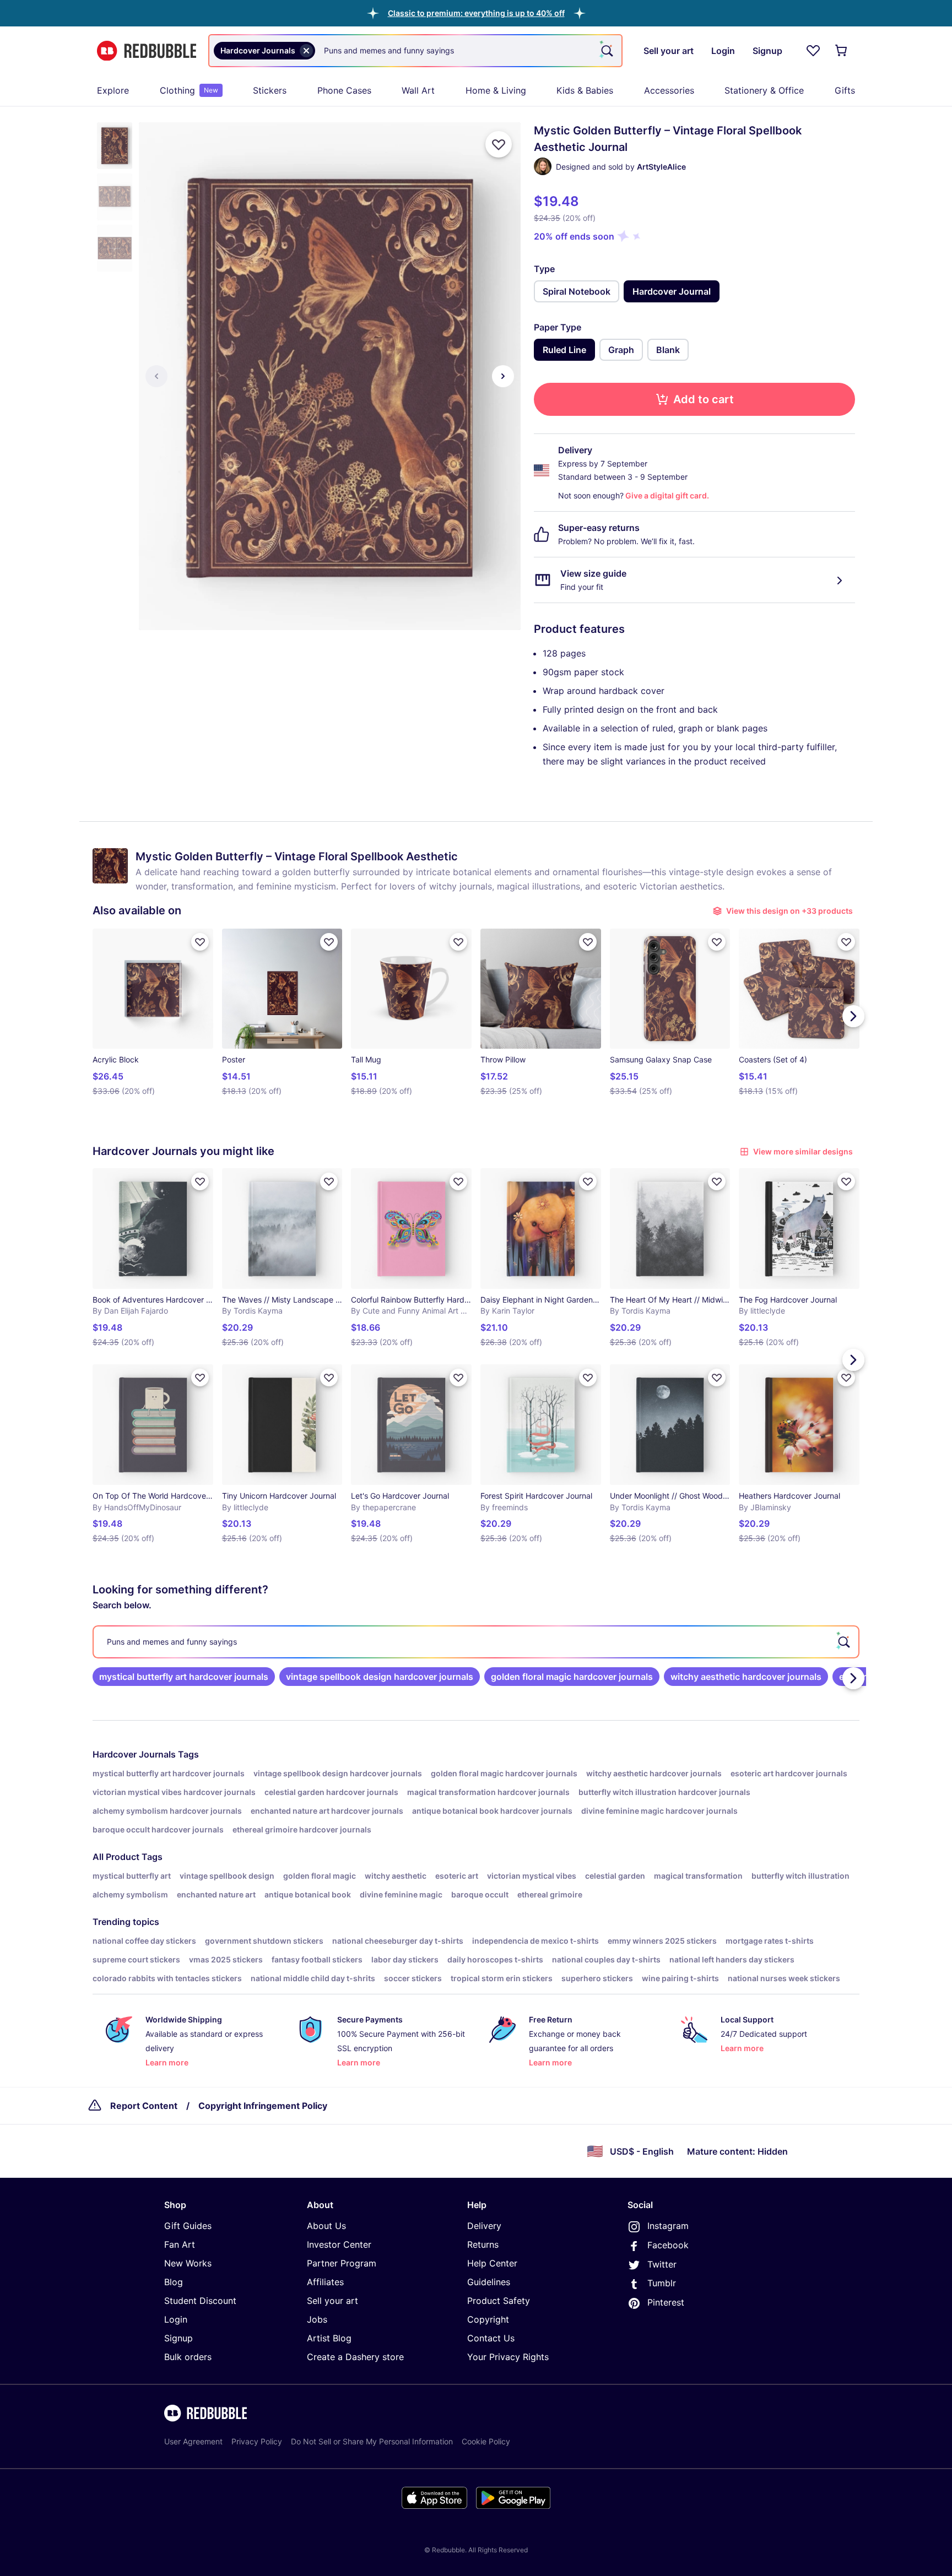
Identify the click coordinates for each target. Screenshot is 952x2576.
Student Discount (200, 2301)
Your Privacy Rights (508, 2357)
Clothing (189, 90)
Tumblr (662, 2283)
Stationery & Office (764, 90)
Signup (178, 2338)
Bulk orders (188, 2357)
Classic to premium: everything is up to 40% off (476, 13)
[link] (184, 1677)
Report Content (144, 2106)
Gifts (845, 90)
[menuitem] (113, 90)
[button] (476, 13)
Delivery (484, 2226)
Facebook (668, 2245)
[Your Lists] (813, 51)
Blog (174, 2282)
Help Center (492, 2263)
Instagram (668, 2226)
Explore (113, 90)
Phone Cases (344, 90)
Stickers (270, 90)
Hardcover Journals (134, 1754)
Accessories (669, 90)
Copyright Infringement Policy (263, 2106)
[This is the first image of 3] (156, 376)
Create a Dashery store (355, 2357)
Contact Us (491, 2338)
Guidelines (489, 2282)
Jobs (317, 2319)
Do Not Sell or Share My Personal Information (372, 2441)
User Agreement (193, 2441)
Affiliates (325, 2282)
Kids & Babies (585, 90)
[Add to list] (499, 144)
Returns (483, 2244)
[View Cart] (842, 51)
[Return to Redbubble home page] (147, 51)
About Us (326, 2226)
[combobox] (415, 51)
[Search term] (606, 51)
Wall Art (418, 90)
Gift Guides (188, 2226)
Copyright (488, 2319)
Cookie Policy (486, 2441)
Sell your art (332, 2301)
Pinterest (666, 2302)
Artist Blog (329, 2338)
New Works (188, 2263)
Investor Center (339, 2244)
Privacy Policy (257, 2441)
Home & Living (496, 90)
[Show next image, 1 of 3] (503, 376)
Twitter (662, 2264)
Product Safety (499, 2301)
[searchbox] (476, 1642)
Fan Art (180, 2244)
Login (176, 2319)
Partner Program (342, 2263)
